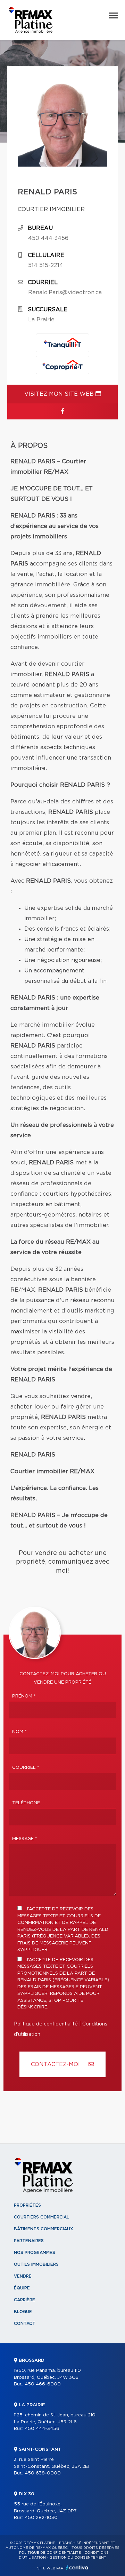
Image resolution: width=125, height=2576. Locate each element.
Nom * (19, 1732)
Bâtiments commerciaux (44, 2229)
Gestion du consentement (78, 2558)
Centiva (77, 2567)
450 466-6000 (43, 2384)
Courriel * (26, 1768)
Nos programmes (35, 2253)
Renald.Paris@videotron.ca (65, 292)
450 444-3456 (48, 238)
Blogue (23, 2312)
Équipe (22, 2288)
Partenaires (29, 2241)
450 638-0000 (43, 2473)
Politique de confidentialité (46, 2024)
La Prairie (41, 320)
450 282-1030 (41, 2518)
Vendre (23, 2276)
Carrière (24, 2300)
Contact (25, 2324)
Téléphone (26, 1803)
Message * (25, 1839)
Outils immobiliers (36, 2264)
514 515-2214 (46, 265)
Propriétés (27, 2205)
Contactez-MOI (56, 2064)
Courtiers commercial (41, 2217)
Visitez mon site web (60, 394)
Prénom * (24, 1696)
